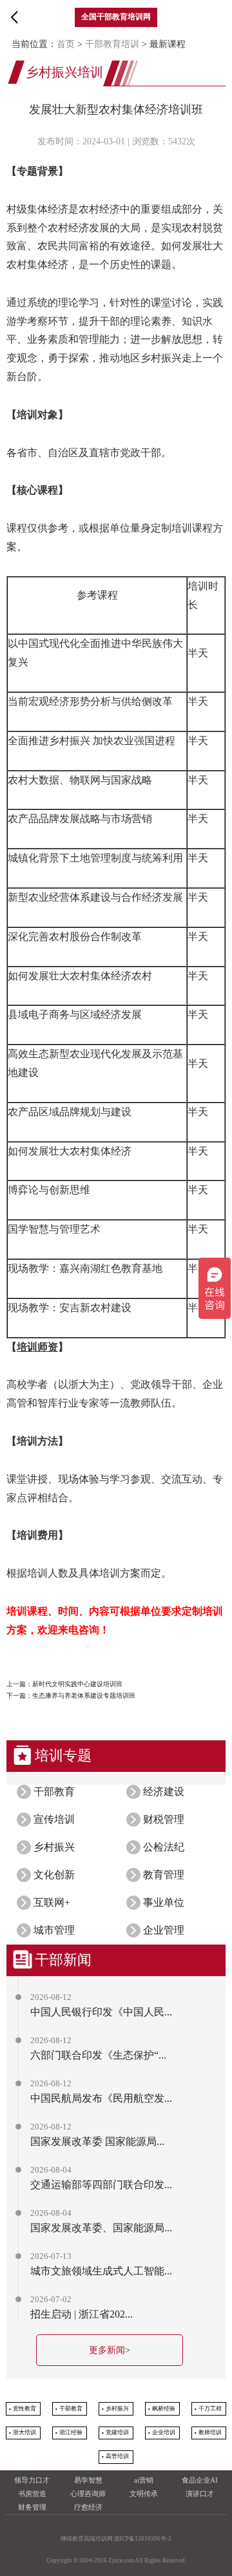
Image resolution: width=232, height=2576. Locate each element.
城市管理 (54, 1930)
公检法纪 (164, 1847)
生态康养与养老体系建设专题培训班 (84, 1696)
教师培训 (210, 2432)
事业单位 (164, 1902)
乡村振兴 (54, 1847)
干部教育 (54, 1792)
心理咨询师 (88, 2494)
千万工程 (210, 2408)
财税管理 (164, 1819)
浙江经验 (71, 2432)
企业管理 (164, 1930)
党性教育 (24, 2408)
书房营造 (32, 2494)
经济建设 (164, 1792)
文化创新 (54, 1875)
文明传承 (144, 2494)
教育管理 (164, 1875)
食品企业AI (200, 2480)
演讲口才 (200, 2494)
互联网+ (52, 1902)
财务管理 (32, 2507)
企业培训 (164, 2432)
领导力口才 (32, 2480)
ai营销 (144, 2480)
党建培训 (117, 2432)
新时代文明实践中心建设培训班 (77, 1684)
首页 (66, 44)
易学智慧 (88, 2480)
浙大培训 (24, 2432)
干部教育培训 (112, 44)
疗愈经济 (88, 2507)
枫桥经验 (164, 2408)
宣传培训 (54, 1819)
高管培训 (117, 2456)
